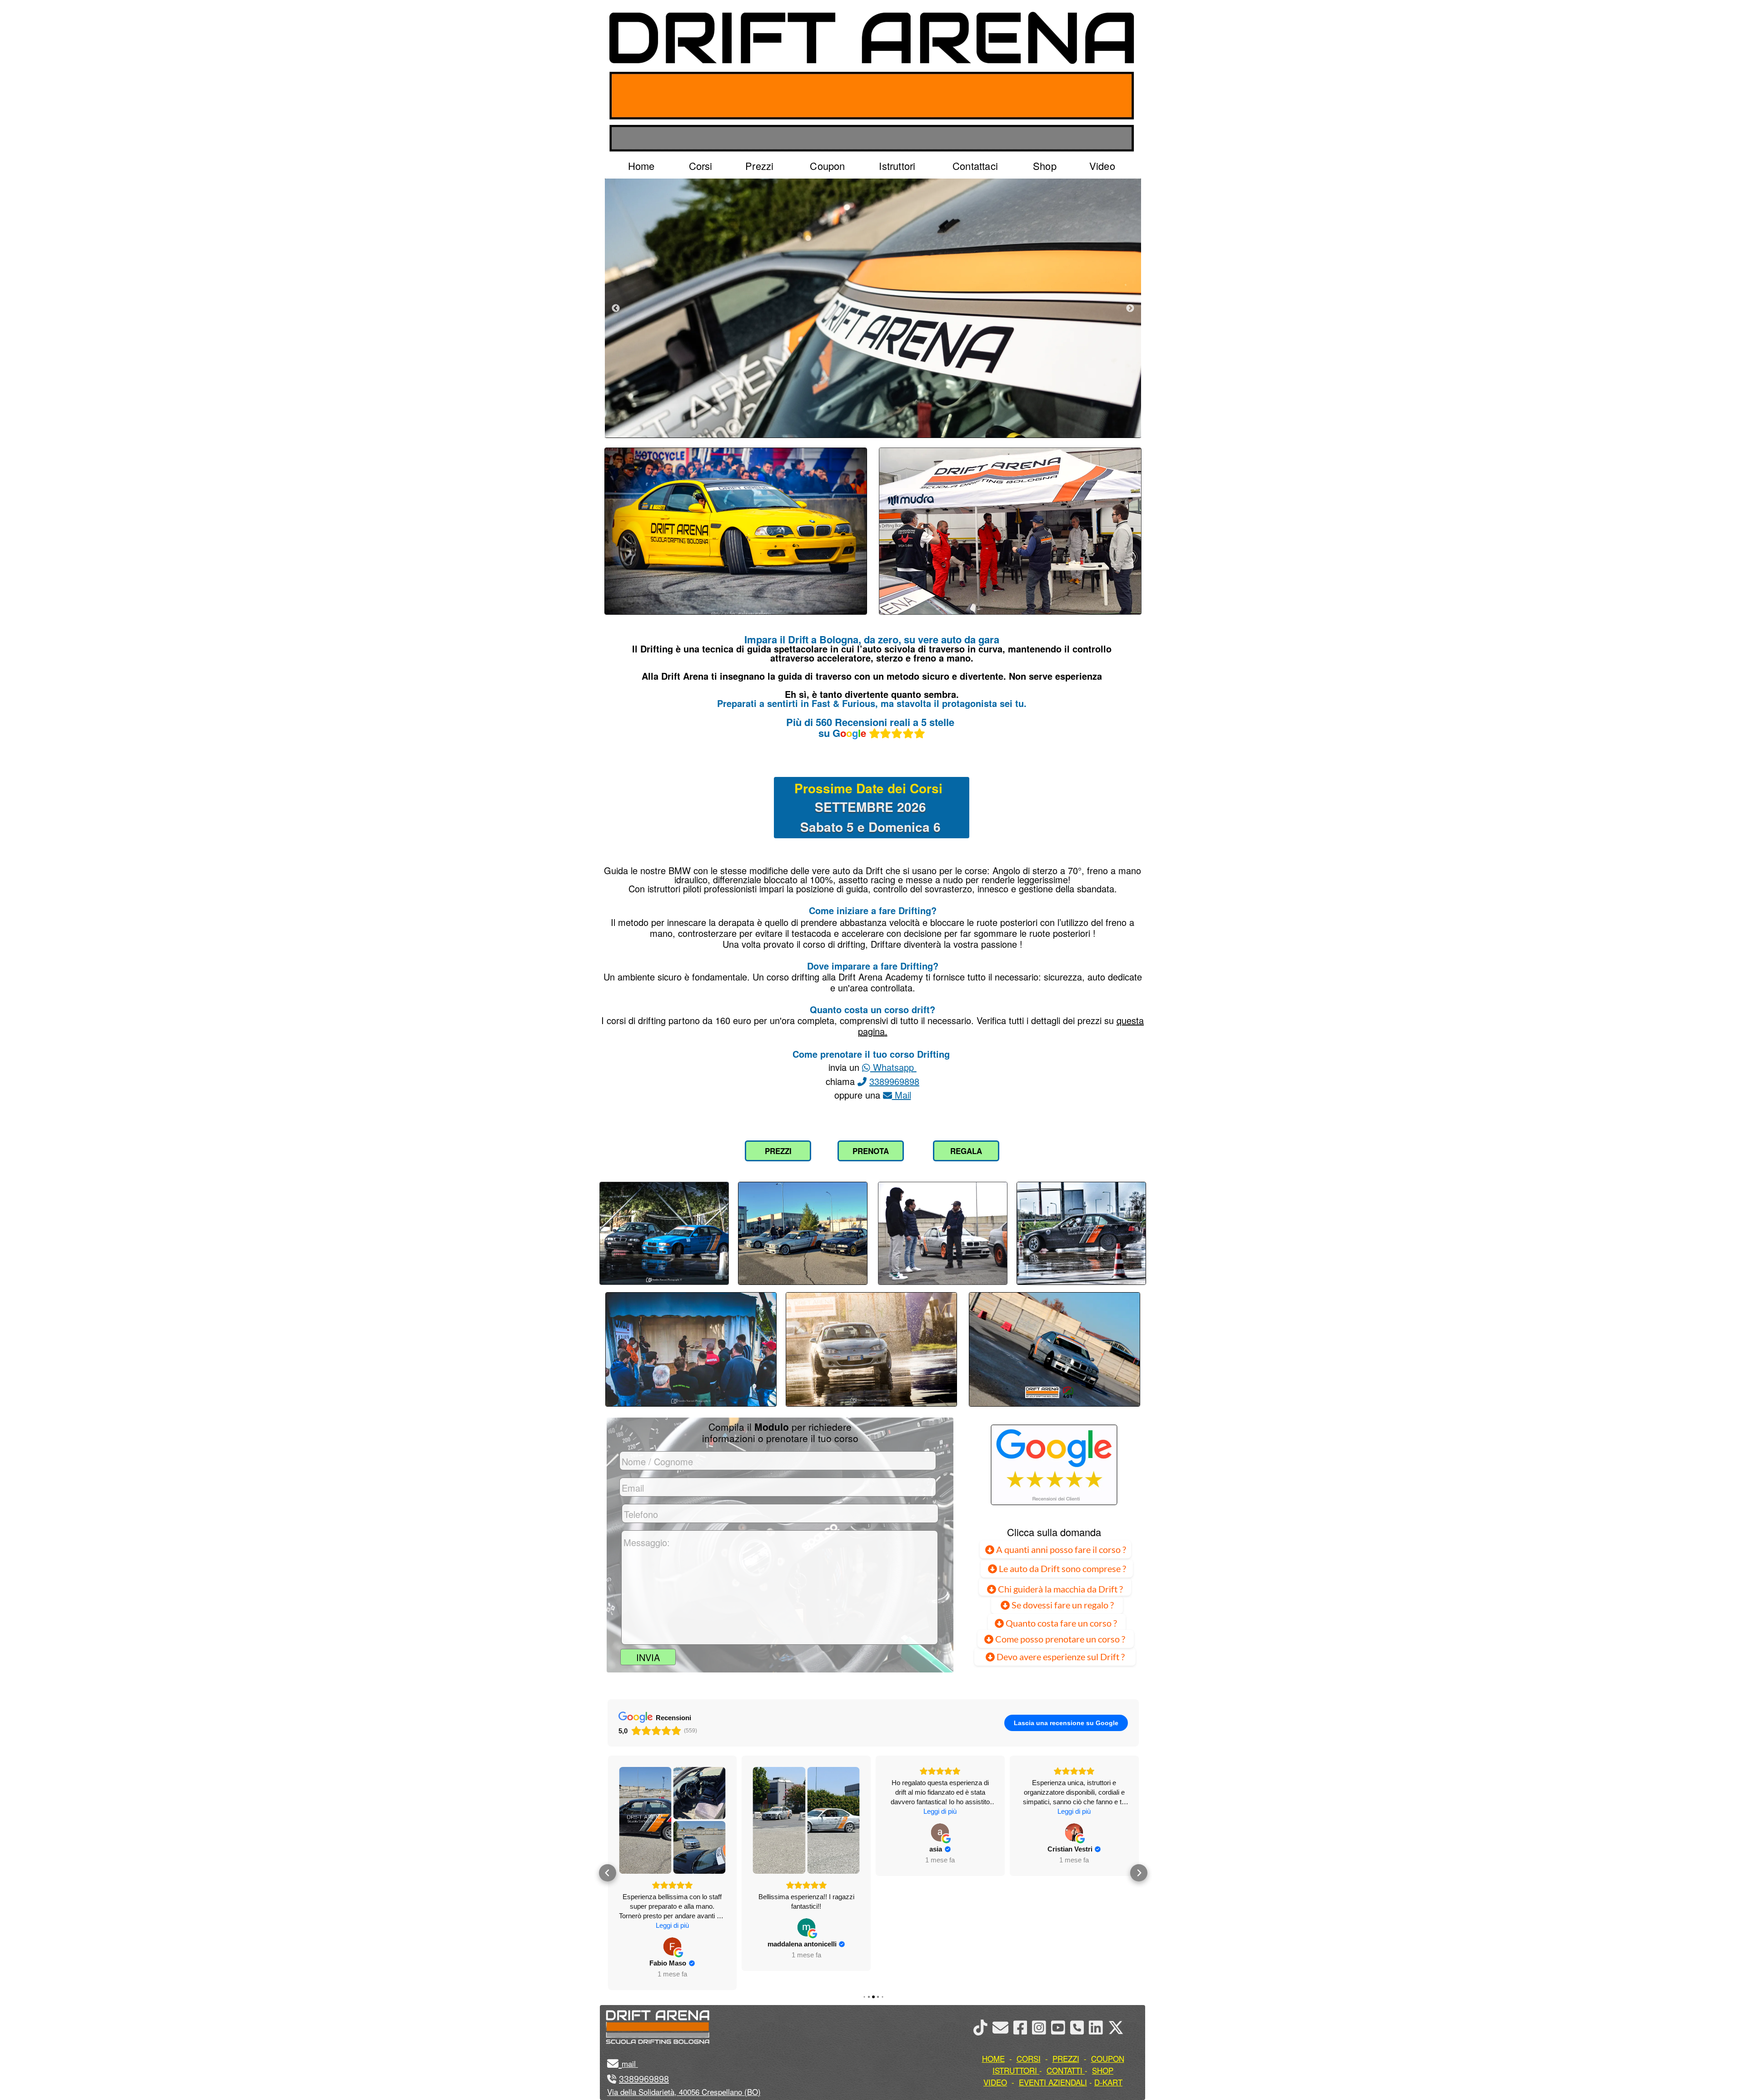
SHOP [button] (1103, 2070)
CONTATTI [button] (1064, 2070)
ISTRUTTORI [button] (1015, 2070)
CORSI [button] (1029, 2058)
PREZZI (778, 1151)
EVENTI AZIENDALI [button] (1053, 2082)
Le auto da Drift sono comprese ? (1062, 1568)
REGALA (966, 1151)
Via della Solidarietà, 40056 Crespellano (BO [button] (683, 2092)
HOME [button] (993, 2058)
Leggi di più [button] (806, 1811)
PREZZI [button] (1066, 2058)
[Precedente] (616, 308)
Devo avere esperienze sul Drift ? (1060, 1657)
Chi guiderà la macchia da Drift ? (1059, 1589)
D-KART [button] (1108, 2082)
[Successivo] (1130, 308)
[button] (608, 1863)
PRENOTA (871, 1151)
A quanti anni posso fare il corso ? (1060, 1549)
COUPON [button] (1108, 2058)
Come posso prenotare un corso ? (1060, 1639)
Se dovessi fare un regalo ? (1062, 1605)
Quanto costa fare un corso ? (1061, 1623)
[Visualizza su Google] (672, 1927)
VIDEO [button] (995, 2082)
